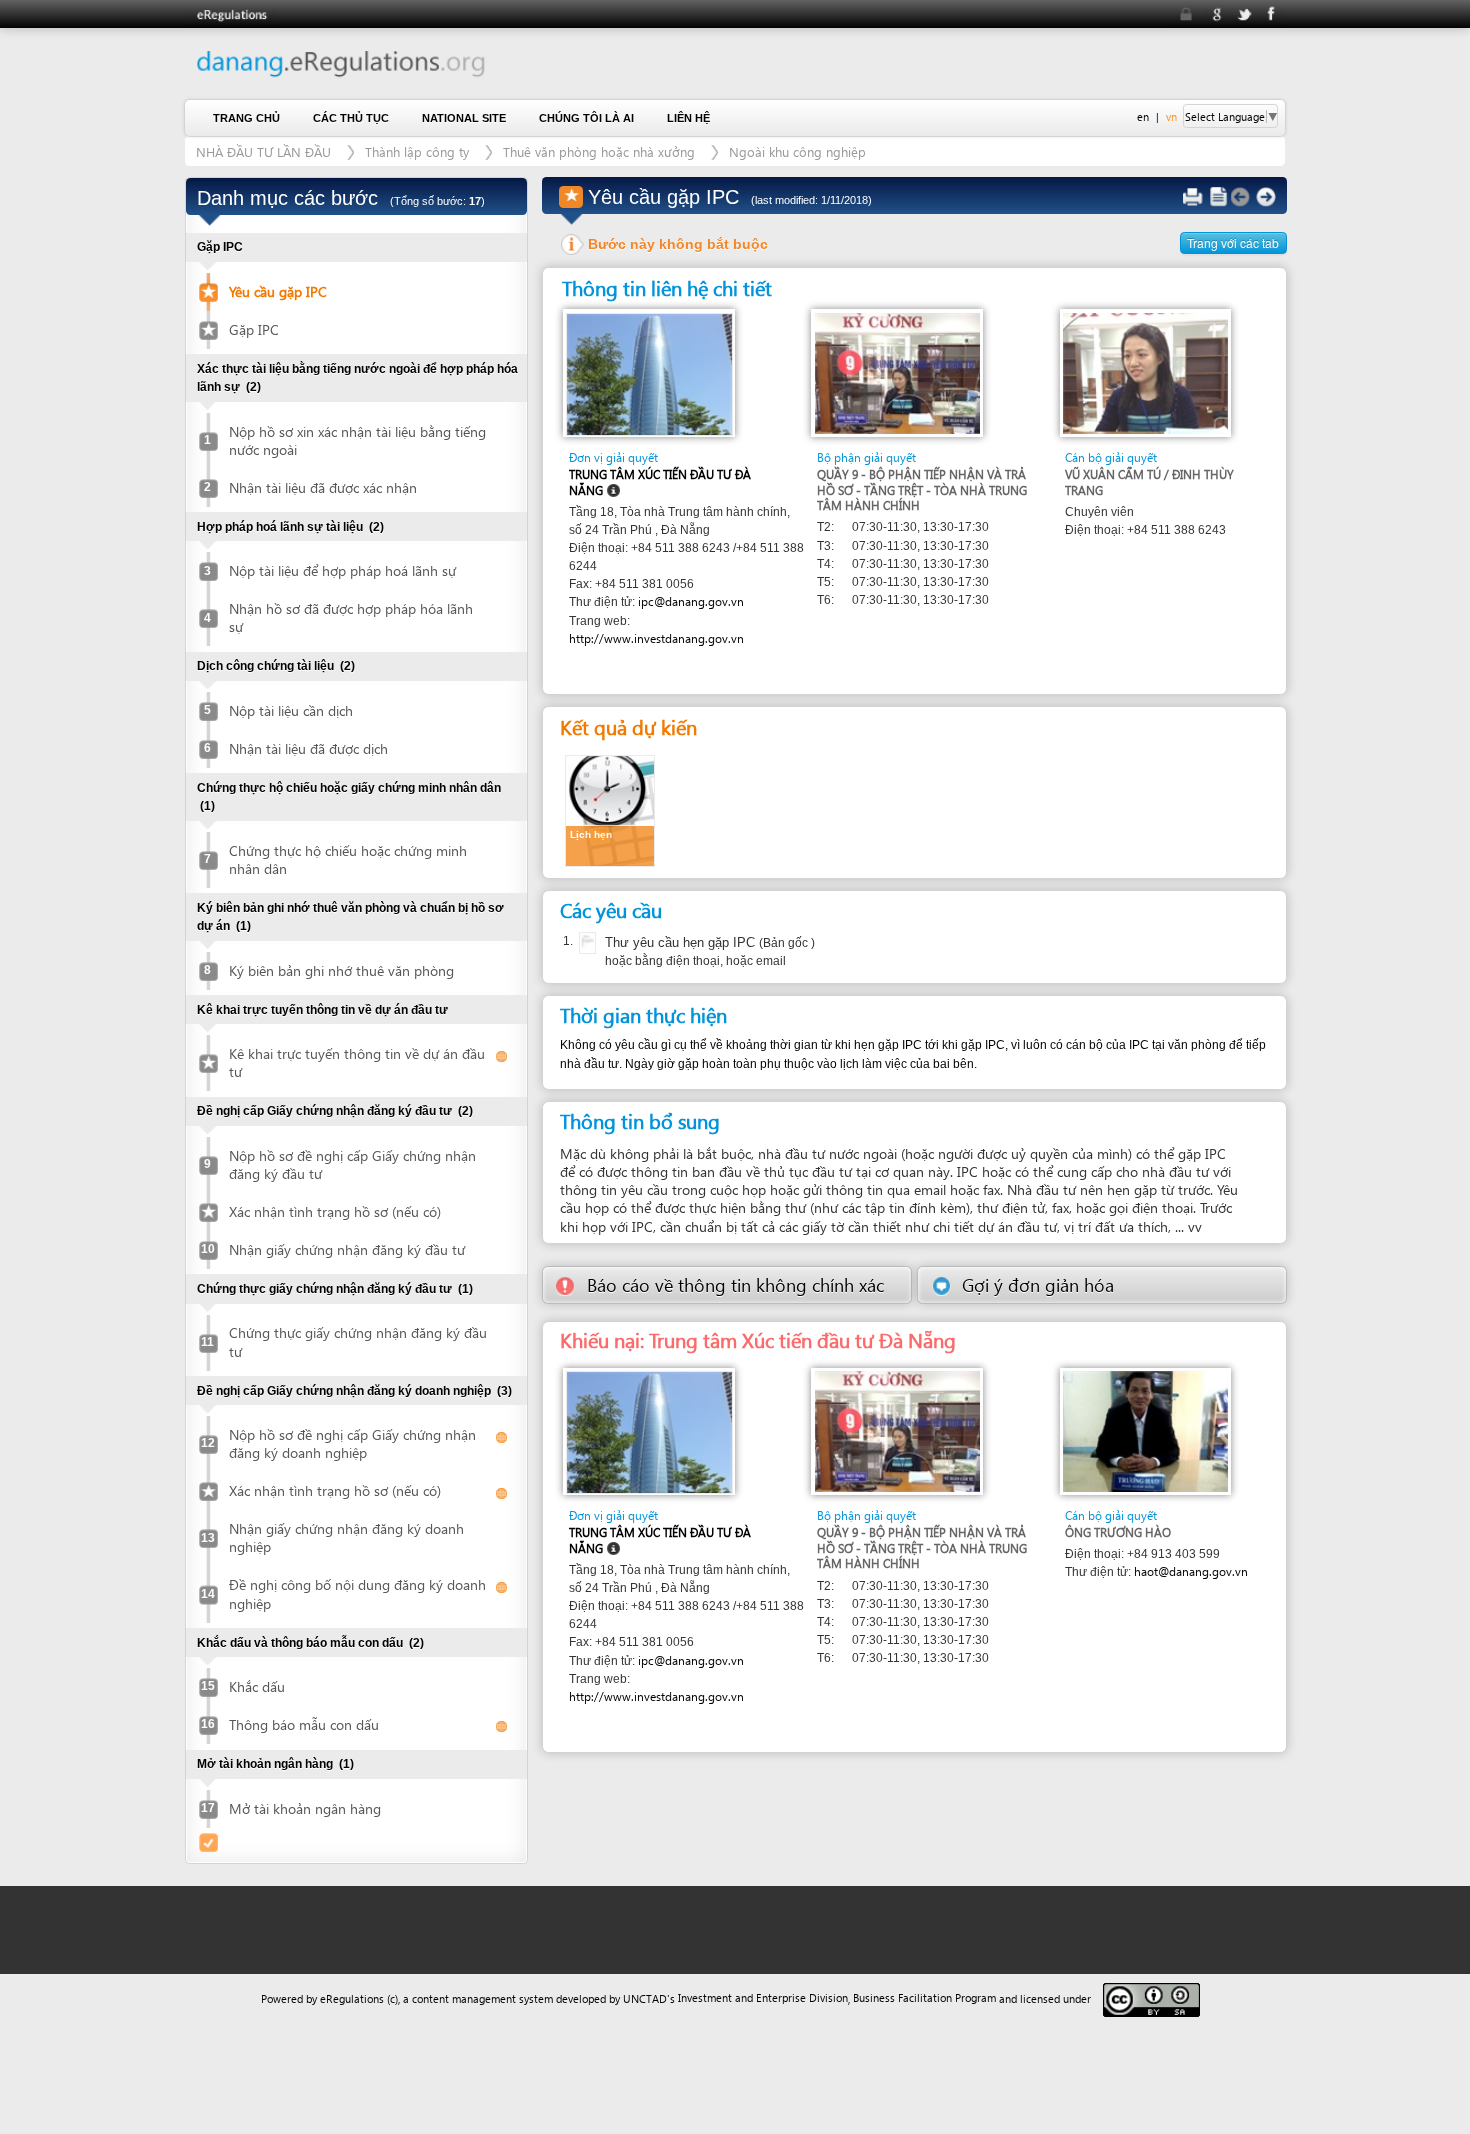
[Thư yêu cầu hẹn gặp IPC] (585, 943)
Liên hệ (688, 118)
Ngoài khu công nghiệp (797, 151)
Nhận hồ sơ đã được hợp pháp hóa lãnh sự (351, 617)
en (1143, 116)
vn (1171, 116)
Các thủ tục (351, 118)
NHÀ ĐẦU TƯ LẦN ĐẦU (263, 151)
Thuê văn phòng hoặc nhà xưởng (599, 151)
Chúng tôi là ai (586, 118)
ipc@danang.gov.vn (691, 601)
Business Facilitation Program (924, 1997)
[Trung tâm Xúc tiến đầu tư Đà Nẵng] (649, 372)
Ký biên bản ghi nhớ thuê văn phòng (341, 970)
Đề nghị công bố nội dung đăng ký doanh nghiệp (357, 1593)
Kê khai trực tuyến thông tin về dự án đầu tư (357, 1062)
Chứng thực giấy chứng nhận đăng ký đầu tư (358, 1341)
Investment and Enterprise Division (763, 1997)
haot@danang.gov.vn (1191, 1571)
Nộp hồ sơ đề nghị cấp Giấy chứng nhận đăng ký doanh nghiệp (352, 1443)
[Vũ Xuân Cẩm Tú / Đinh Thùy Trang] (1145, 371)
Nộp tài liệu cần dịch (291, 710)
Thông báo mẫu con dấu (304, 1724)
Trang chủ (246, 118)
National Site (464, 118)
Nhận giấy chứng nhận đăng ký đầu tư (347, 1249)
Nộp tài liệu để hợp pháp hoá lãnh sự (342, 570)
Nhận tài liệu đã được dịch (308, 748)
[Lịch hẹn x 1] (610, 809)
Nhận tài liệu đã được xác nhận (323, 487)
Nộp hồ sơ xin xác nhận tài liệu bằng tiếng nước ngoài (357, 440)
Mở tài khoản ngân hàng (305, 1808)
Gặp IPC (254, 329)
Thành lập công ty (419, 151)
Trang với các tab (1233, 242)
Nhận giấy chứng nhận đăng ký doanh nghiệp (346, 1537)
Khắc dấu (257, 1686)
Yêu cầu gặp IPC (278, 291)
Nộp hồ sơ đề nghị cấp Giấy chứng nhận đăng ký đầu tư (352, 1164)
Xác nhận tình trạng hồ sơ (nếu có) (335, 1211)
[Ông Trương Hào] (1145, 1429)
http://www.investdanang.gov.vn (656, 638)
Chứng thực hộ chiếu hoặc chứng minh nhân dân (348, 859)
